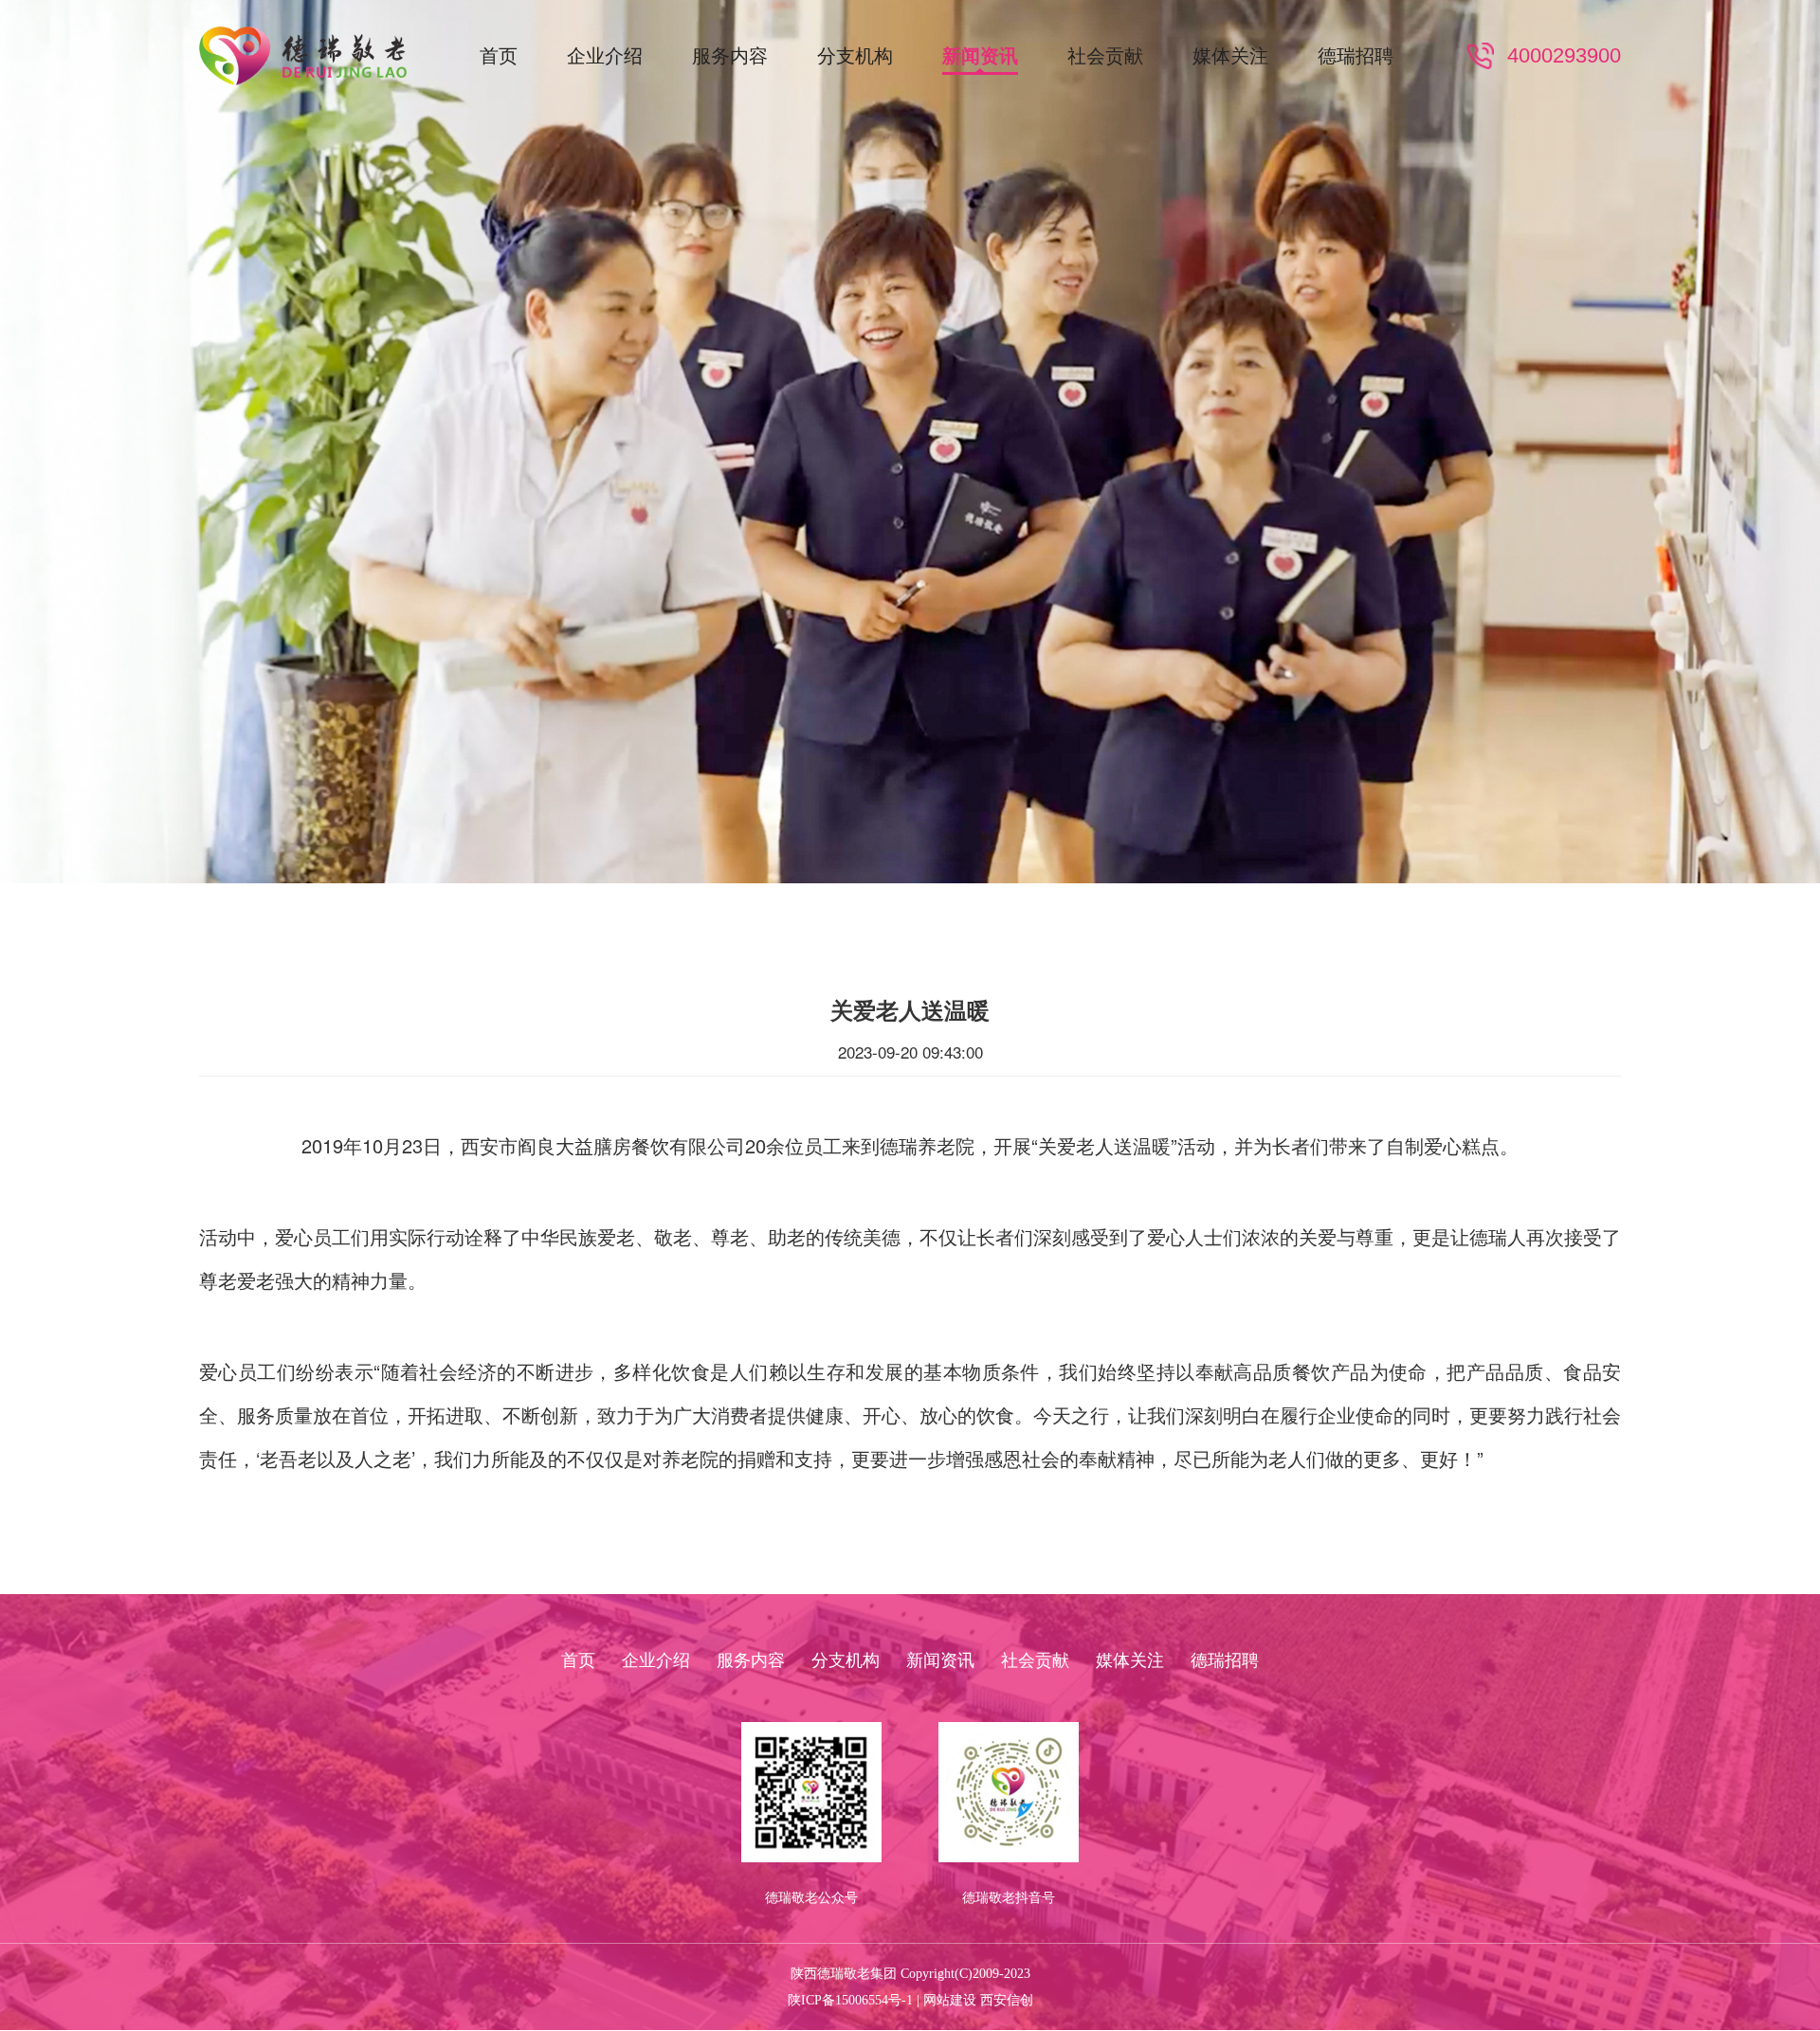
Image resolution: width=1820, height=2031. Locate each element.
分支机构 (855, 56)
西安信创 (1007, 2000)
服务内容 (730, 56)
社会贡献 (1105, 56)
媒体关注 (1230, 56)
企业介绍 (605, 56)
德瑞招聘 (1356, 56)
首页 (499, 56)
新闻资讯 (980, 56)
